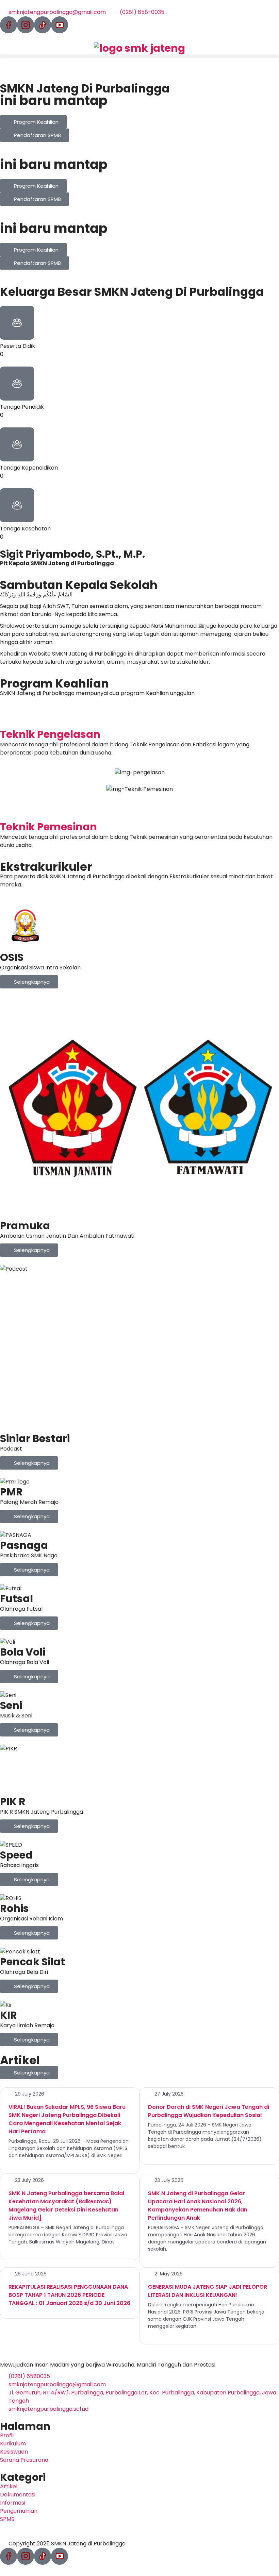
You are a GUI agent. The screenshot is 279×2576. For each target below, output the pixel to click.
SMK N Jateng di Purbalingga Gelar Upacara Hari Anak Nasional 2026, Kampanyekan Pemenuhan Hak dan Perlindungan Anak (198, 2206)
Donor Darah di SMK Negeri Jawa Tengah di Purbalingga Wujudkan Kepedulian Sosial (209, 2111)
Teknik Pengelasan (50, 734)
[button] (139, 56)
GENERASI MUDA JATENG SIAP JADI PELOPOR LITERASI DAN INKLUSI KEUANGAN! (208, 2291)
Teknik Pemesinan (48, 827)
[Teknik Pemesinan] (9, 810)
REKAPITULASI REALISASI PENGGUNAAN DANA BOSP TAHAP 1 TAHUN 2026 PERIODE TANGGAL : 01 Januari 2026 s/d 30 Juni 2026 (69, 2295)
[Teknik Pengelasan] (9, 717)
